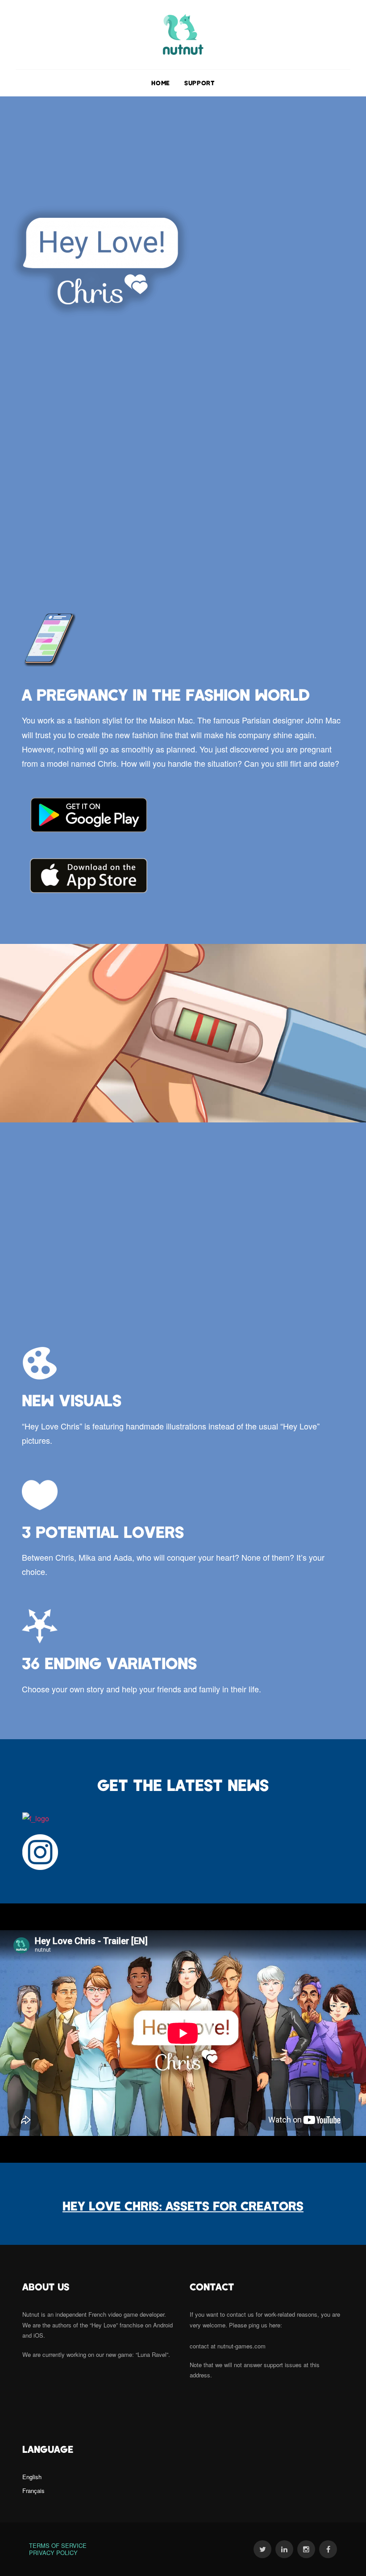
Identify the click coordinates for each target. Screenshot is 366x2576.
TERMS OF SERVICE (59, 2545)
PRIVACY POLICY (53, 2553)
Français (33, 2491)
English (32, 2477)
